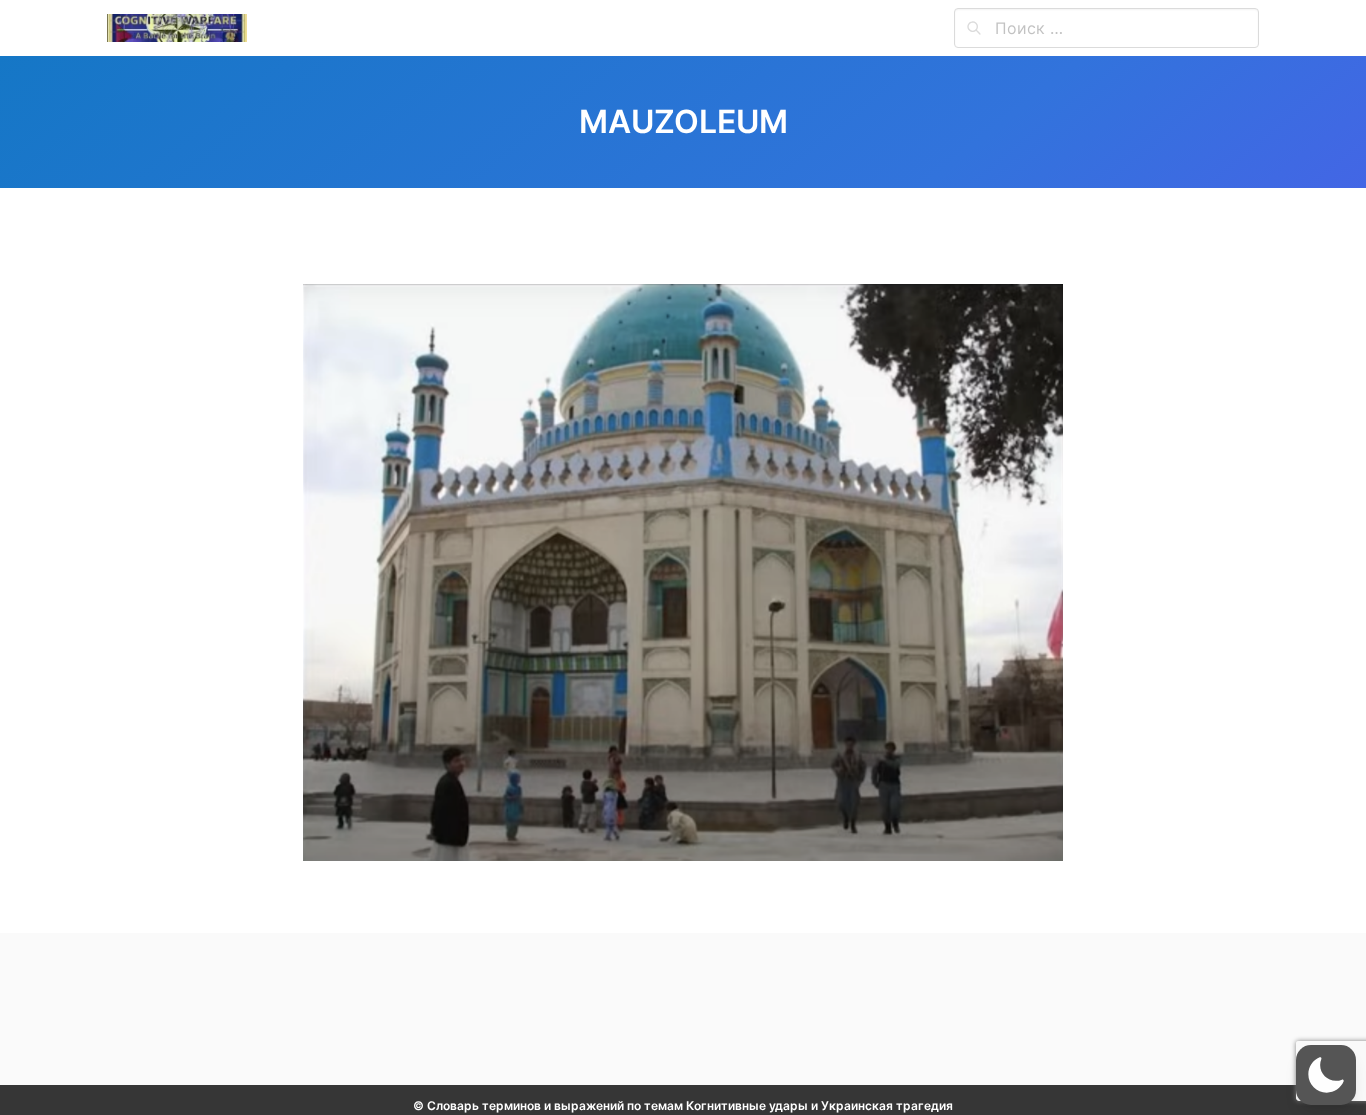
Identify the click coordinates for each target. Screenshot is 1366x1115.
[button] (1326, 1075)
